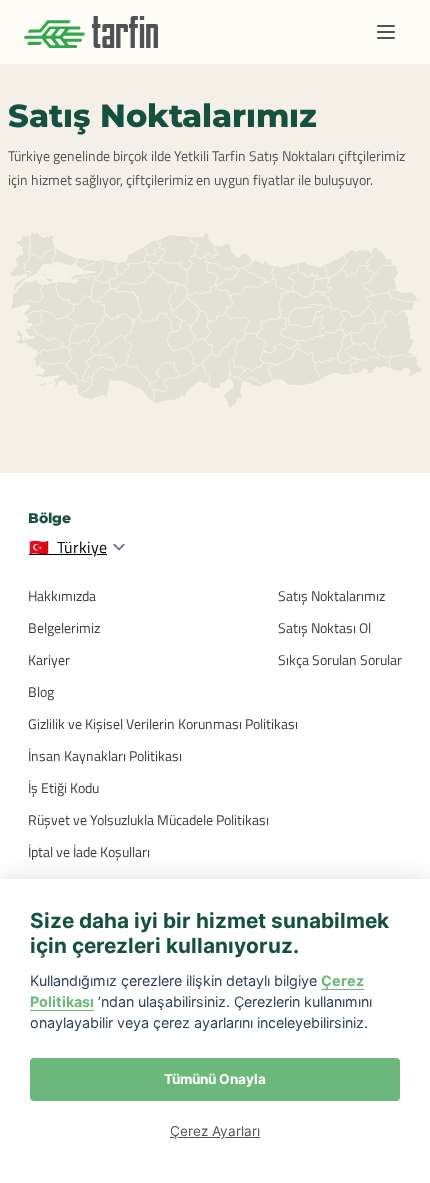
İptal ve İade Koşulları (89, 851)
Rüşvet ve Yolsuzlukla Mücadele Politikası (148, 819)
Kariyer (49, 659)
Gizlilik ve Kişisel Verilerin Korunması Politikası (163, 723)
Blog (41, 691)
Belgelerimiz (64, 627)
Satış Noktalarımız (331, 595)
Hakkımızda (62, 595)
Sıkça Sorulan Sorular (340, 659)
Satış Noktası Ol (324, 627)
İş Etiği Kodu (63, 787)
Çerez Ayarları (215, 1131)
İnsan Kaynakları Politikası (105, 755)
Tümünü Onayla (215, 1079)
